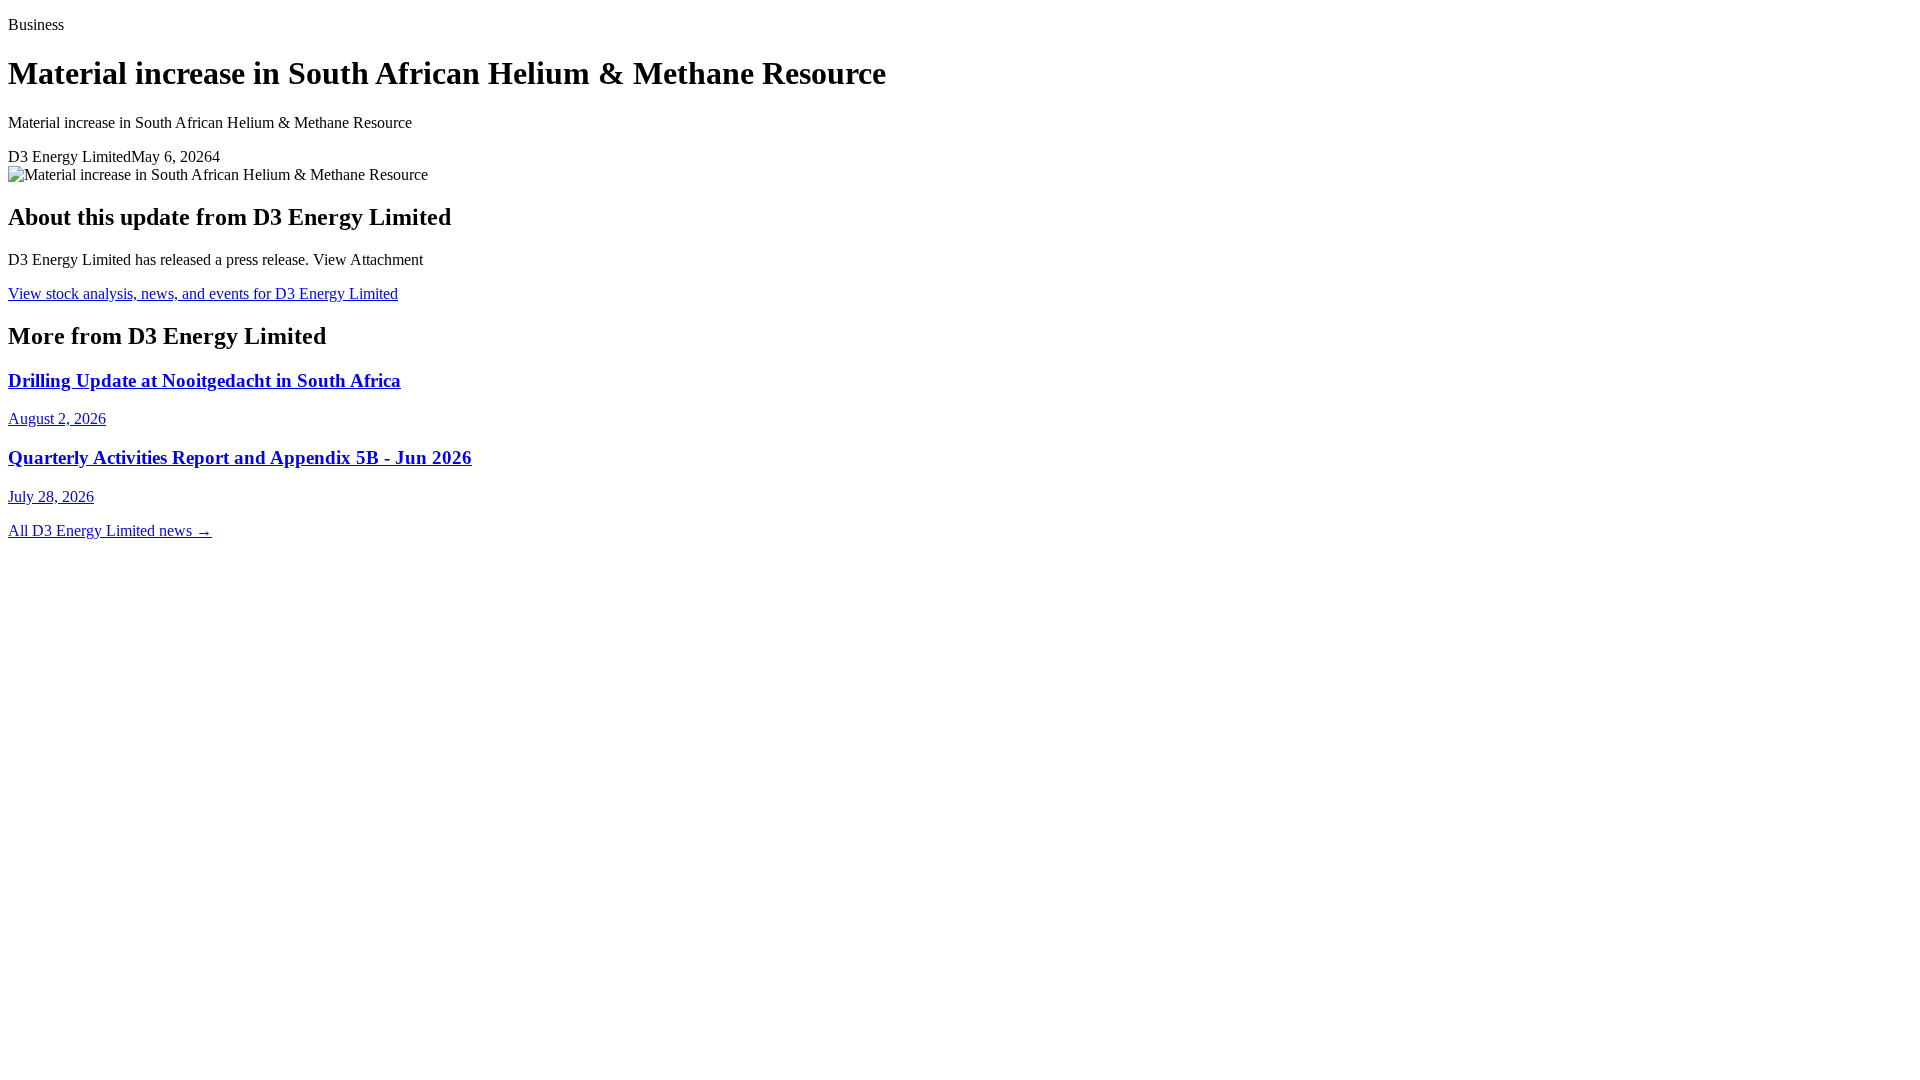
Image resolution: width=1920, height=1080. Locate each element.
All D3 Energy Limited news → (110, 530)
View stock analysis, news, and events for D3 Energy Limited (203, 293)
